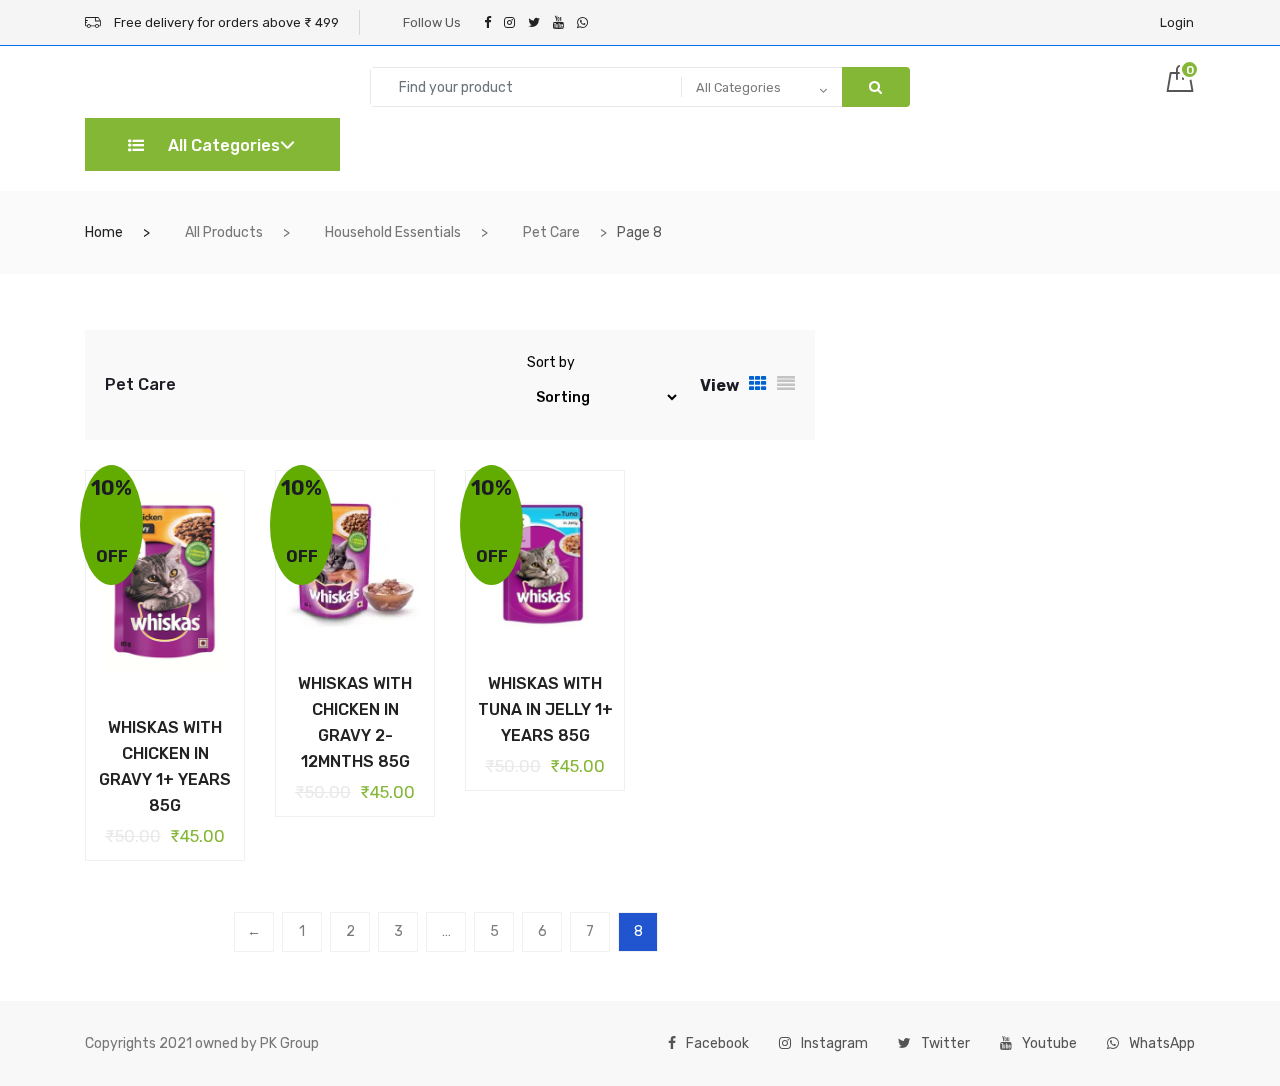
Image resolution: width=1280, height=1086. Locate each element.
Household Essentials (393, 232)
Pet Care (551, 232)
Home (104, 232)
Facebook (717, 1043)
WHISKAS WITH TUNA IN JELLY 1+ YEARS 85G (545, 709)
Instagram (834, 1043)
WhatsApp (1162, 1043)
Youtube (1049, 1043)
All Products (224, 232)
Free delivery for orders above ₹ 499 (225, 22)
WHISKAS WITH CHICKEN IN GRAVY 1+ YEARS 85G (165, 766)
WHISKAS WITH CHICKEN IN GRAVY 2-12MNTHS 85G (355, 722)
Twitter (945, 1043)
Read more (150, 724)
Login (1177, 22)
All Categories (222, 145)
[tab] (758, 385)
